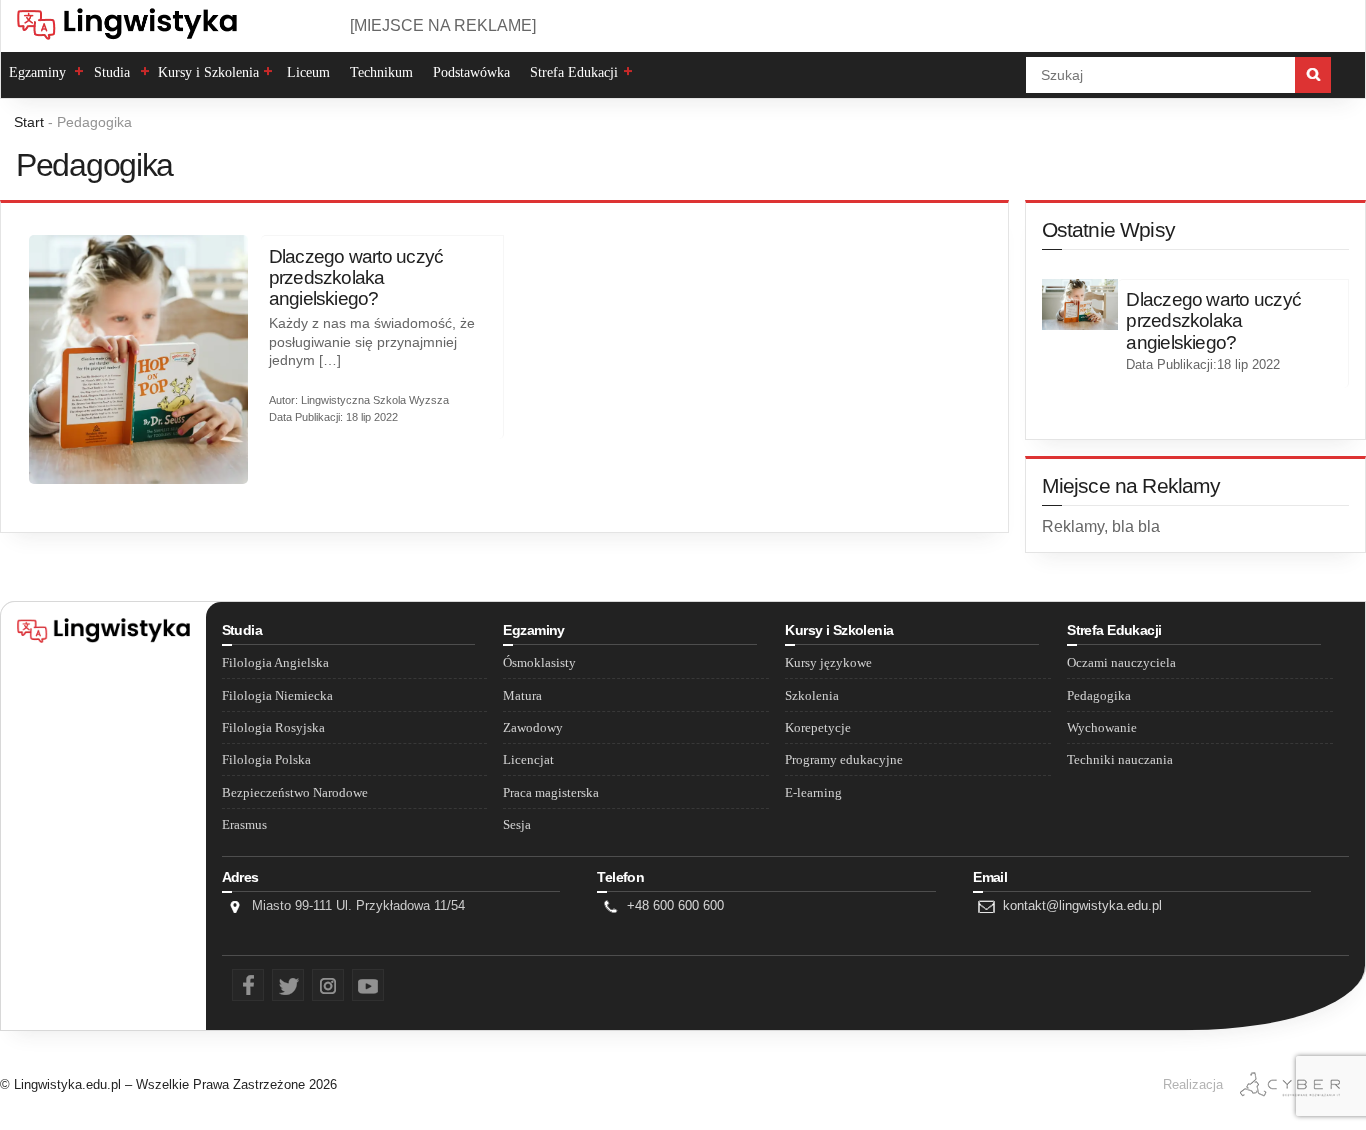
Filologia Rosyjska (273, 728)
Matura (522, 696)
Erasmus (244, 825)
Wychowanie (1102, 728)
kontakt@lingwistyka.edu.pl (1082, 905)
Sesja (517, 825)
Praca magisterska (551, 793)
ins (318, 981)
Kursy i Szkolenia (208, 72)
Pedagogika (1099, 696)
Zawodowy (533, 728)
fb (236, 981)
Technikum (381, 72)
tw (277, 981)
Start (29, 122)
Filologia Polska (266, 760)
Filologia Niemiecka (277, 696)
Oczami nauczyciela (1121, 663)
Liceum (308, 72)
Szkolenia (812, 696)
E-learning (813, 793)
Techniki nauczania (1120, 760)
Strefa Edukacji (574, 72)
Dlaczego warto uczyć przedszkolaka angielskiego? (356, 277)
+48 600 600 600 (675, 905)
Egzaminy (37, 72)
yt (356, 981)
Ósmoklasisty (539, 663)
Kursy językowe (828, 663)
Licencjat (528, 760)
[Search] (1313, 75)
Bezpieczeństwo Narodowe (295, 793)
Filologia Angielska (275, 663)
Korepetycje (818, 728)
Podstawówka (471, 72)
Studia (112, 72)
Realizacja (1193, 1084)
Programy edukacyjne (844, 760)
